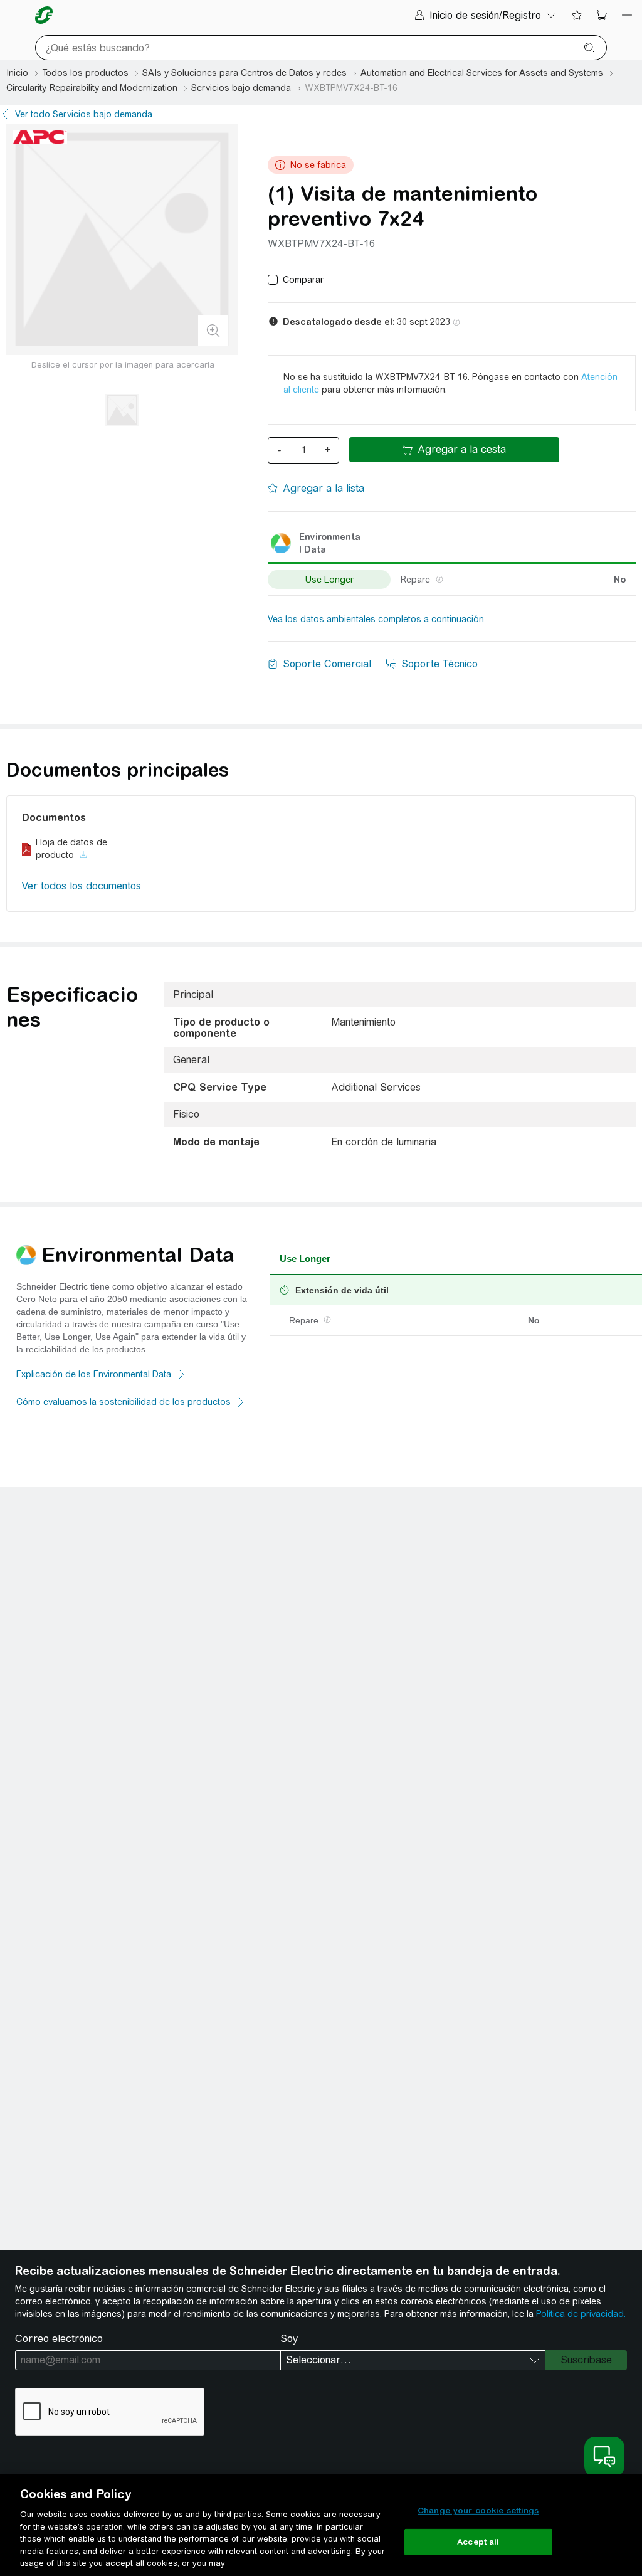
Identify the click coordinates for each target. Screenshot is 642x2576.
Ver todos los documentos (82, 886)
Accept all (478, 2542)
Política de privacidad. (581, 2314)
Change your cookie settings (478, 2510)
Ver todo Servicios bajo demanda (84, 114)
